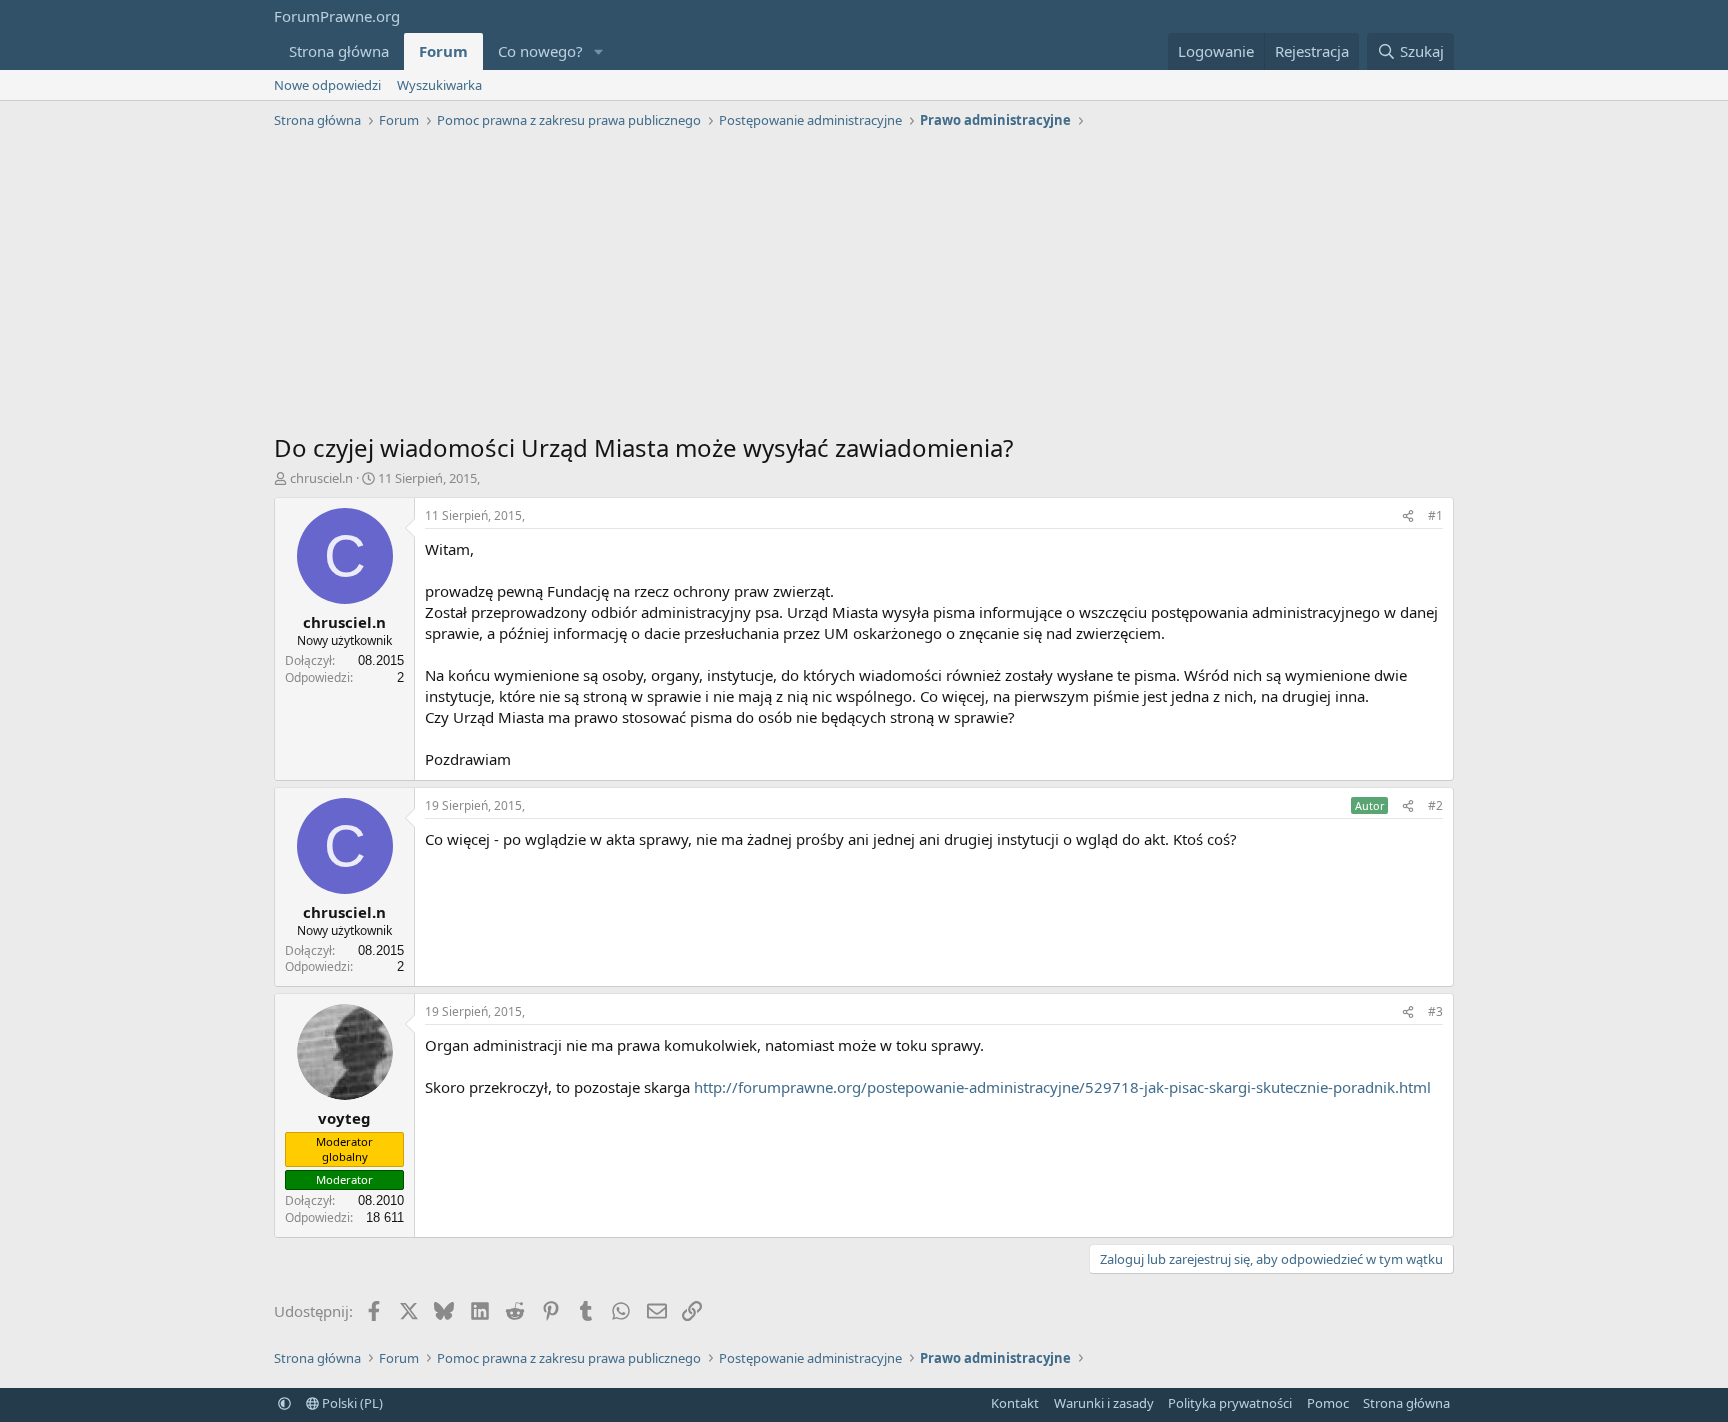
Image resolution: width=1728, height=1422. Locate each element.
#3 (1435, 1011)
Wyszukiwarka (439, 85)
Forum (443, 51)
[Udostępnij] (1408, 516)
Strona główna (339, 51)
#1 (1435, 515)
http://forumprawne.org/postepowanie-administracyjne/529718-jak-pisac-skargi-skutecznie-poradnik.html (1062, 1087)
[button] (599, 51)
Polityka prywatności (1230, 1403)
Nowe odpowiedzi (327, 85)
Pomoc (1328, 1403)
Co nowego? (540, 51)
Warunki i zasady (1104, 1403)
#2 (1435, 805)
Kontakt (1015, 1403)
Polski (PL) (351, 1403)
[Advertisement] (864, 286)
